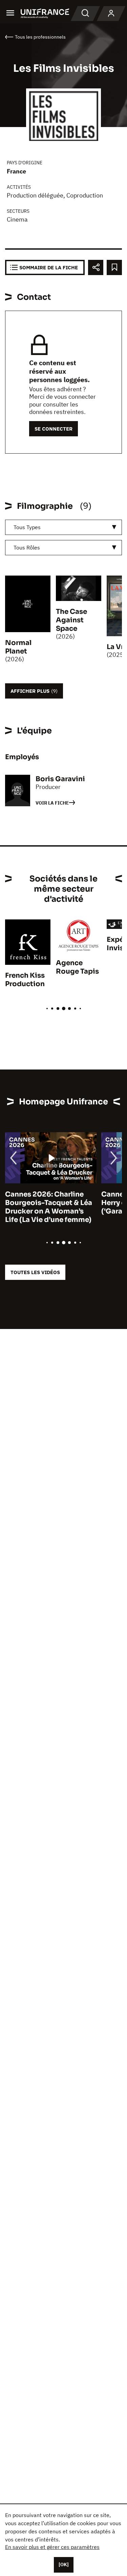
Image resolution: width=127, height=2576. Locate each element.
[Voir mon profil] (111, 14)
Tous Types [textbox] (27, 527)
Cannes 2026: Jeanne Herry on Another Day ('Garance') (42, 1203)
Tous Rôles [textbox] (27, 547)
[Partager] (96, 267)
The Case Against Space (71, 620)
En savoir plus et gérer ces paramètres (52, 2547)
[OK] (64, 2564)
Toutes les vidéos (35, 1272)
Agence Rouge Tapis (77, 967)
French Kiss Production (25, 980)
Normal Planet (18, 647)
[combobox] (63, 527)
